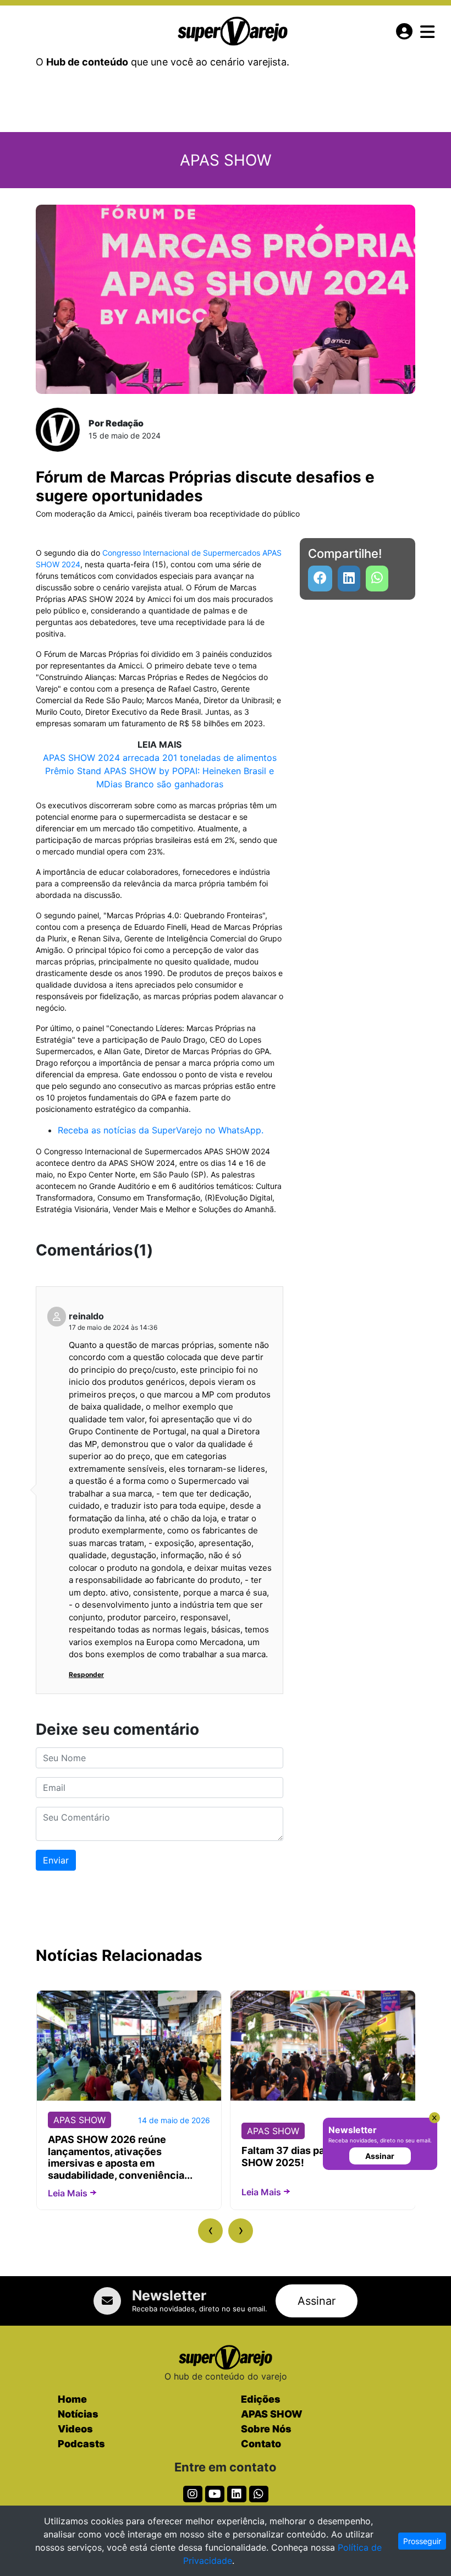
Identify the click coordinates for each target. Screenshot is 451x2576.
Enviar (56, 1860)
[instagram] (193, 2494)
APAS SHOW (272, 2414)
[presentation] (210, 2231)
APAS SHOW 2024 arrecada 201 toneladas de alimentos (160, 758)
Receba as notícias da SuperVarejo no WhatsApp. (161, 1130)
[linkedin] (349, 579)
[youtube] (377, 579)
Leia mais (68, 2193)
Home (72, 2399)
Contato (261, 2444)
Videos (75, 2429)
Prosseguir (422, 2541)
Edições (261, 2399)
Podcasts (81, 2444)
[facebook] (320, 579)
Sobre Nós (266, 2429)
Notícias (78, 2414)
